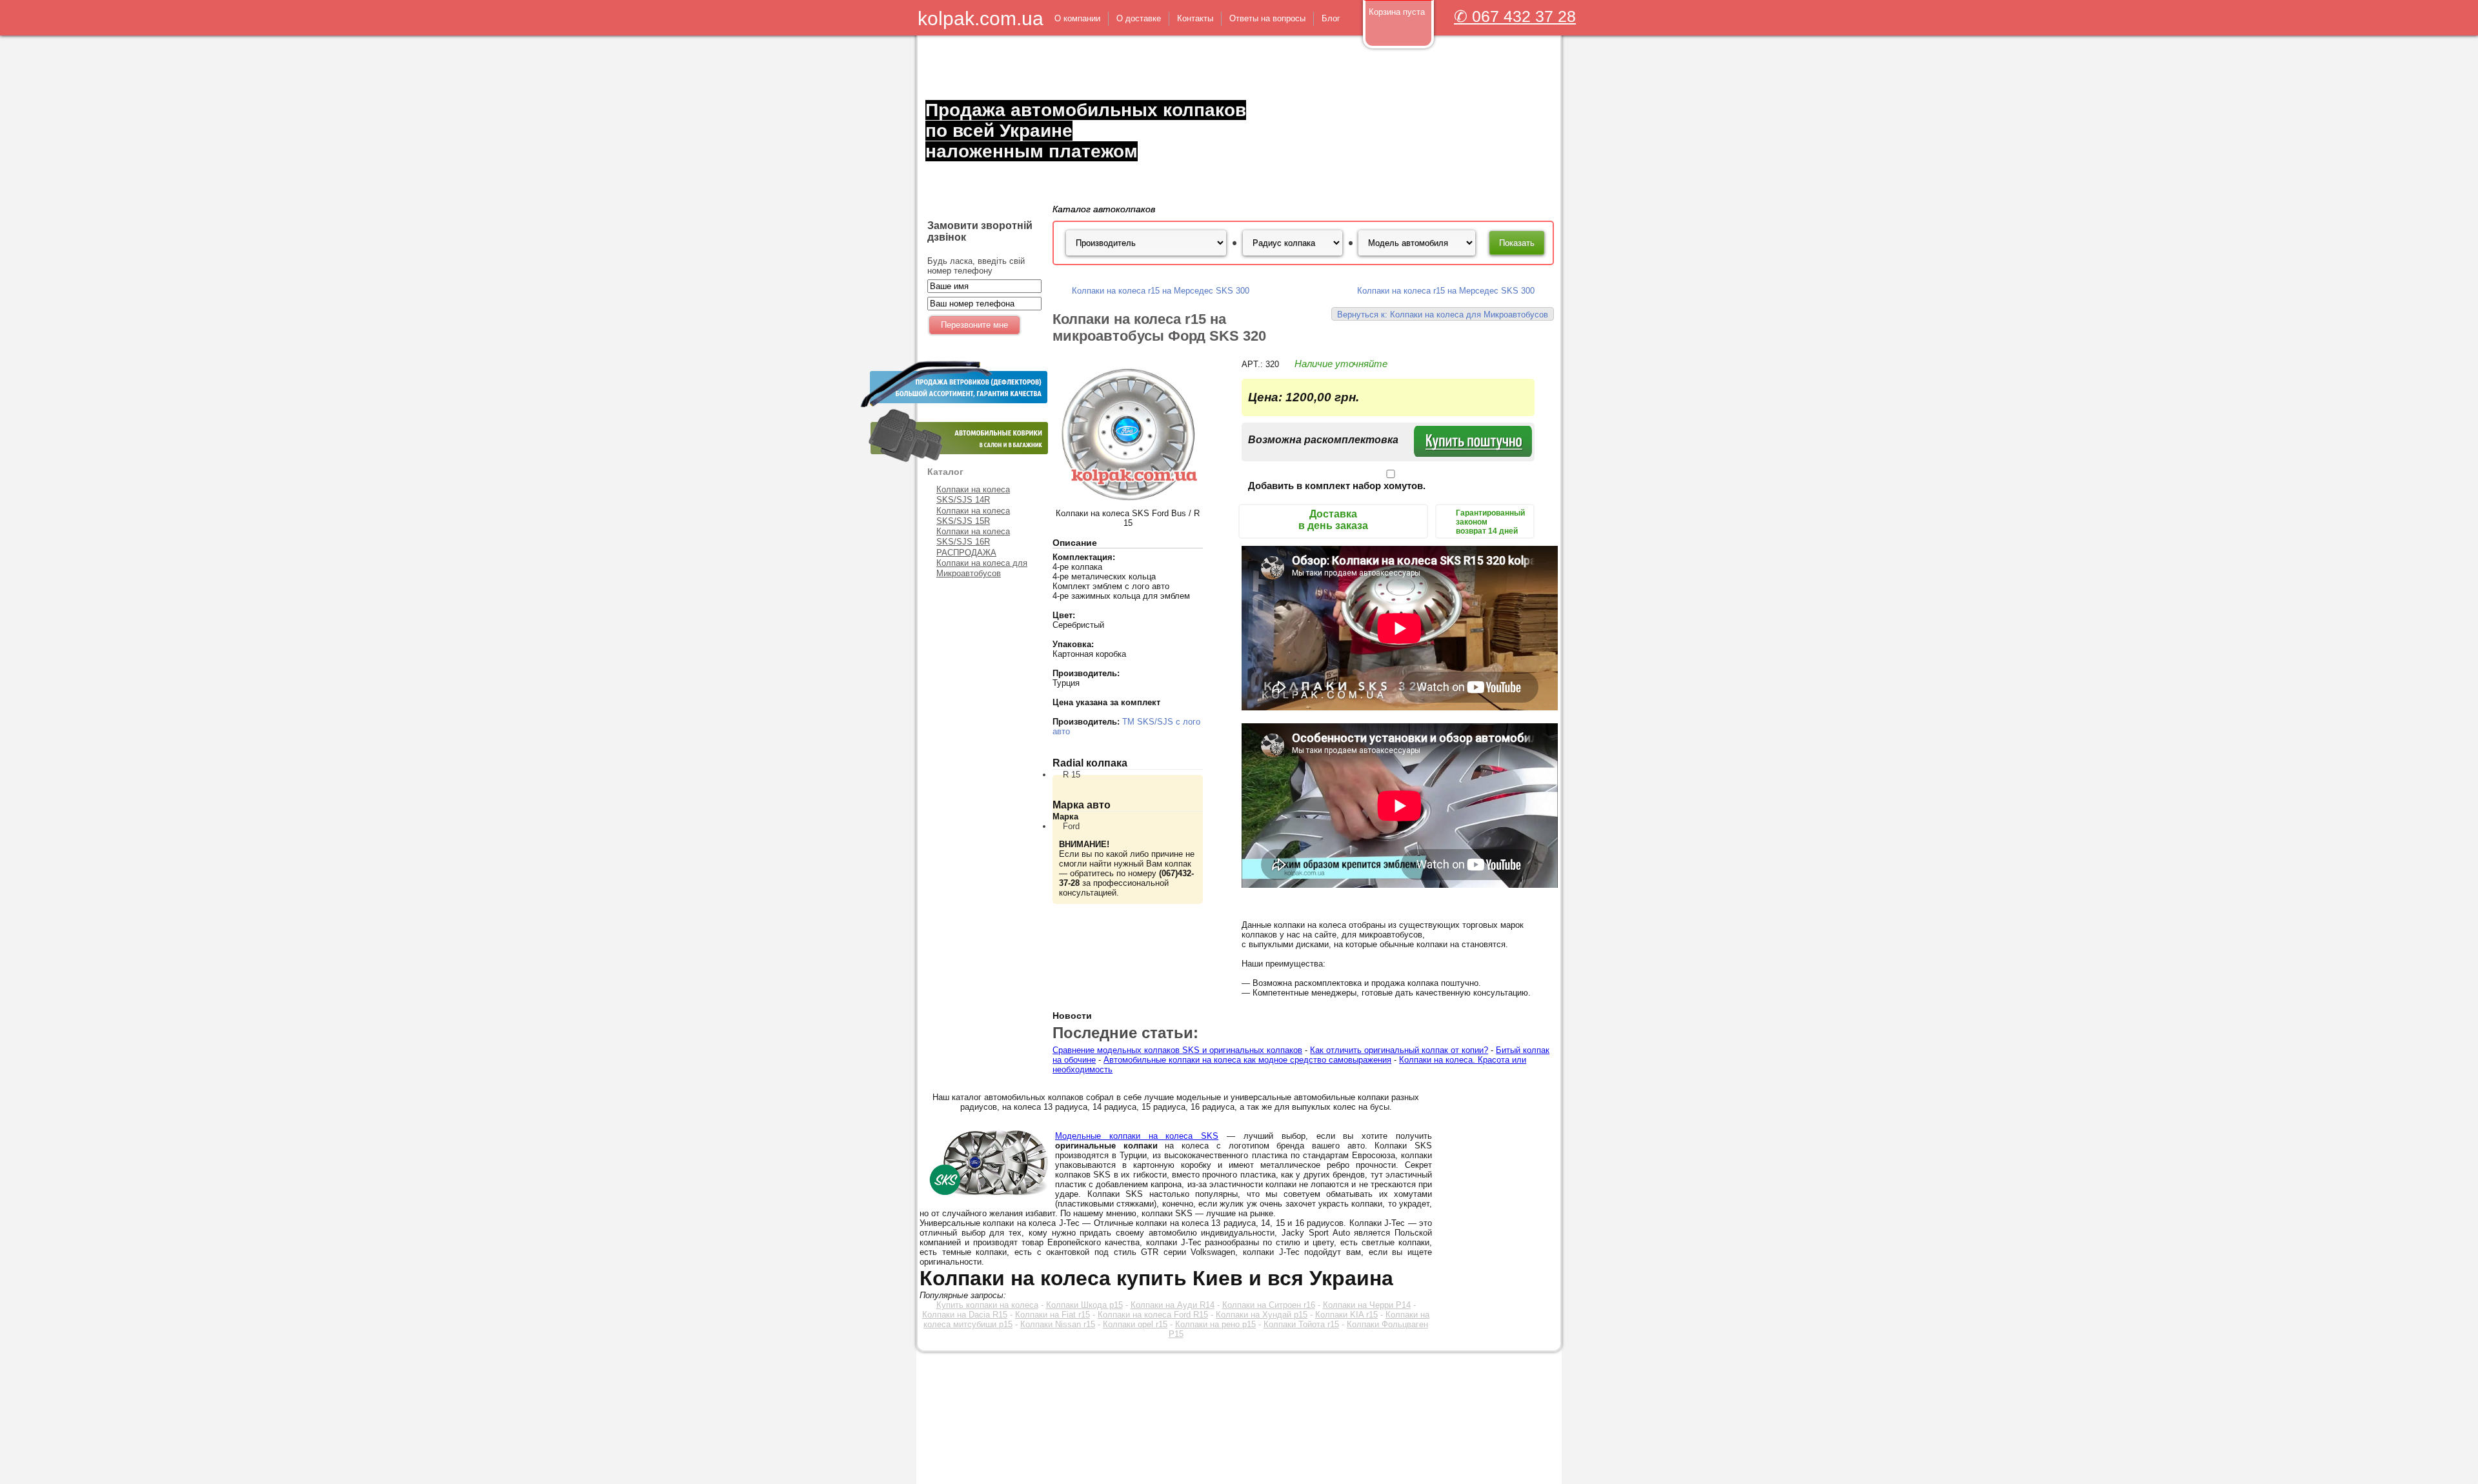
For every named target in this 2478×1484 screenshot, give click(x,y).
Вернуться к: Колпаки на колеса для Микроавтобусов (1443, 315)
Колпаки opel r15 (1135, 1324)
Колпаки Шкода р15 (1084, 1305)
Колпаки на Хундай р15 (1262, 1315)
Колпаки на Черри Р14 (1367, 1305)
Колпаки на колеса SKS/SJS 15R (973, 516)
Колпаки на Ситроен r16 (1269, 1305)
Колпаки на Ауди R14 (1173, 1305)
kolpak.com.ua (981, 18)
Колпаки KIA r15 (1346, 1315)
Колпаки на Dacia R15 (965, 1315)
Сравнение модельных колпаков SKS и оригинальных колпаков (1177, 1050)
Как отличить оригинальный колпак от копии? (1399, 1050)
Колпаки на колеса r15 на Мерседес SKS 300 (1161, 291)
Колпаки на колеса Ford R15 (1153, 1315)
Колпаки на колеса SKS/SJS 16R (973, 536)
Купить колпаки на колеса (987, 1305)
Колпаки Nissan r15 (1058, 1324)
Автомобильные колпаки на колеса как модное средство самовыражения (1247, 1060)
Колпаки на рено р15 (1215, 1324)
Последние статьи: (1125, 1033)
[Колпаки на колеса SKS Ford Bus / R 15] (1128, 506)
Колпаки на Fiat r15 (1053, 1315)
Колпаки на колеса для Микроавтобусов (982, 568)
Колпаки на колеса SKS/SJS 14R (973, 495)
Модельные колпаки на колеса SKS (1137, 1136)
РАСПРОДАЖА (966, 553)
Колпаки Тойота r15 (1301, 1324)
